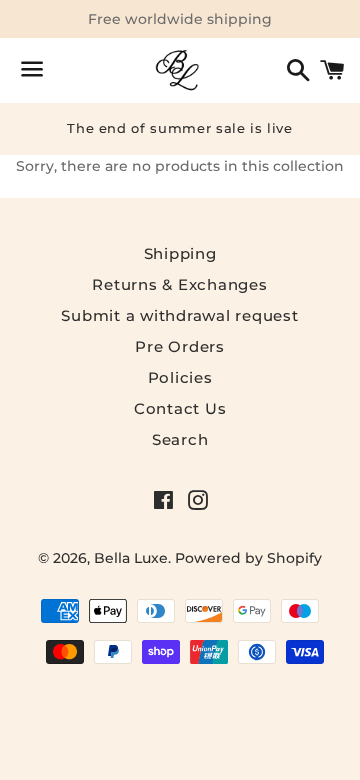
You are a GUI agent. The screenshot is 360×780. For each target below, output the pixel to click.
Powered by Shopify (248, 558)
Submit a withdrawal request (179, 315)
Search (180, 439)
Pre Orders (180, 346)
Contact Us (180, 408)
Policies (180, 377)
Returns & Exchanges (179, 284)
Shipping (180, 253)
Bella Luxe (131, 558)
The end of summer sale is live (180, 128)
